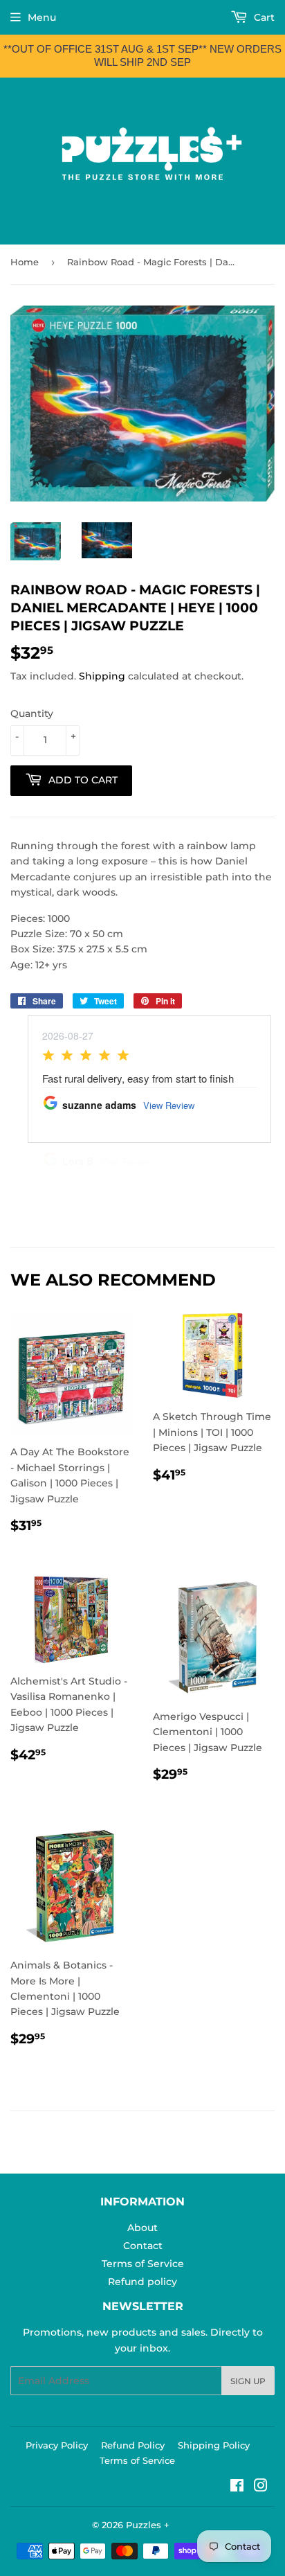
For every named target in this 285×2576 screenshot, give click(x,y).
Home (25, 262)
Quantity (32, 713)
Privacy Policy (57, 2445)
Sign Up (248, 2381)
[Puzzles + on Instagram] (261, 2487)
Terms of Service (143, 2264)
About (142, 2228)
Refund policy (142, 2282)
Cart (263, 17)
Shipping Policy (214, 2445)
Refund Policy (133, 2445)
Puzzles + (148, 2525)
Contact (143, 2246)
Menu (42, 17)
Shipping (102, 676)
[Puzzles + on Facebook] (237, 2487)
